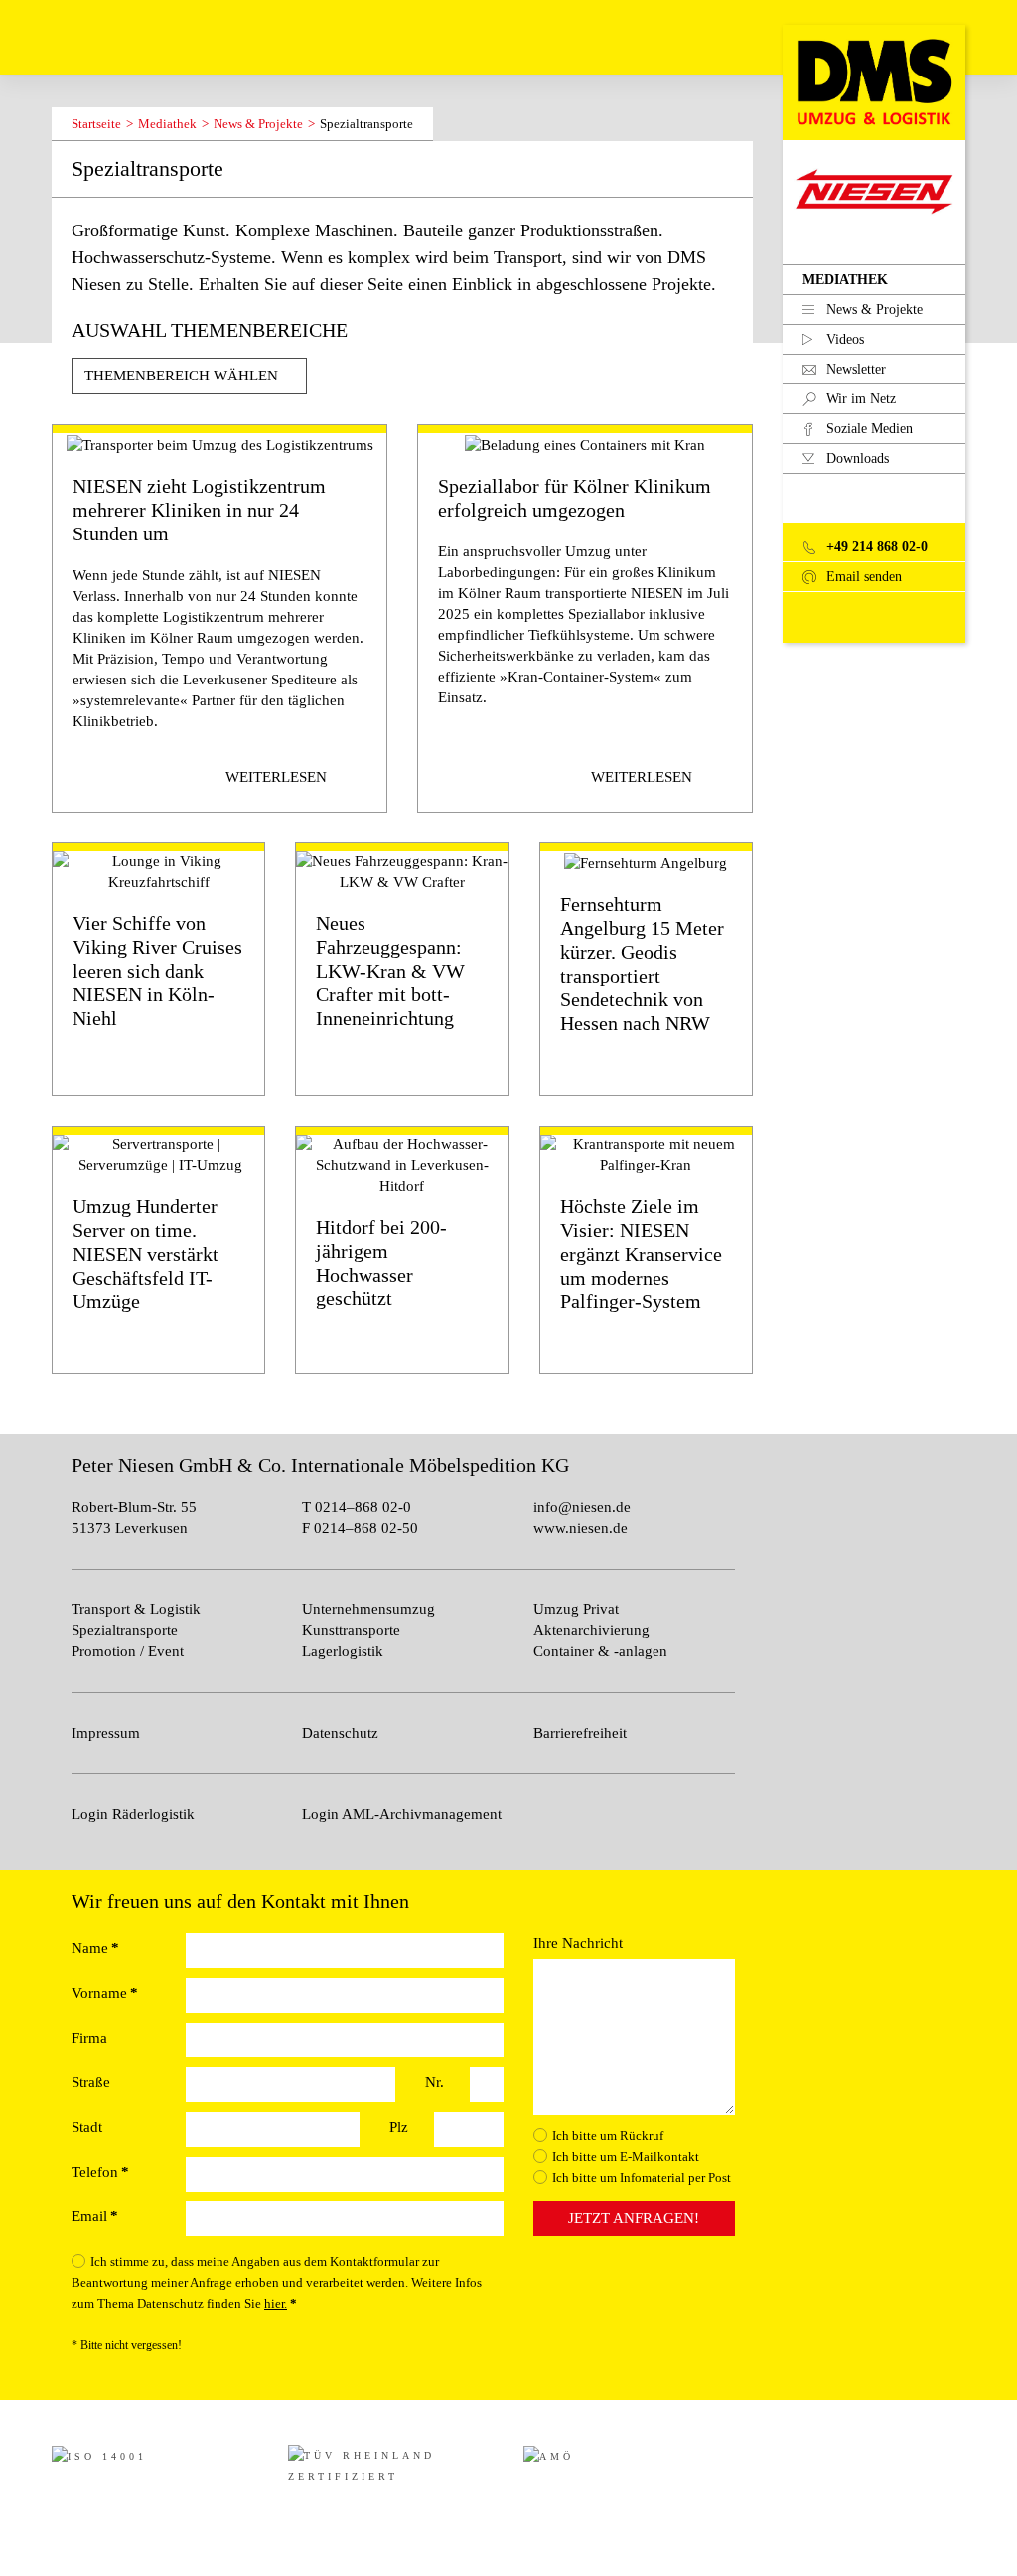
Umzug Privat (576, 1609)
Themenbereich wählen (183, 376)
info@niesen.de (582, 1507)
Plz (399, 2127)
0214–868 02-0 (361, 1507)
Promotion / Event (128, 1651)
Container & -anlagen (600, 1651)
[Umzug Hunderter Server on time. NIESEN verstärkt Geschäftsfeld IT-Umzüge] (158, 1250)
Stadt (87, 2127)
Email (95, 2216)
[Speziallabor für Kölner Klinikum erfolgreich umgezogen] (585, 618)
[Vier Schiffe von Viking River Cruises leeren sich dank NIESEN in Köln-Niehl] (158, 969)
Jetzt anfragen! (634, 2218)
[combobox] (189, 376)
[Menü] (69, 37)
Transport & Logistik (136, 1609)
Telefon (100, 2172)
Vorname (105, 1993)
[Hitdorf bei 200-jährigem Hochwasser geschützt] (402, 1250)
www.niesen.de (581, 1528)
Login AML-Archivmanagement (402, 1814)
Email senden (862, 577)
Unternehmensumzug (368, 1609)
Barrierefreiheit (580, 1733)
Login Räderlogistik (133, 1814)
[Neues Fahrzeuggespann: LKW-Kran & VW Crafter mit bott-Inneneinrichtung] (402, 969)
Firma (89, 2038)
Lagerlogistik (343, 1651)
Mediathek (845, 280)
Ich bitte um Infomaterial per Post (642, 2177)
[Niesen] (874, 80)
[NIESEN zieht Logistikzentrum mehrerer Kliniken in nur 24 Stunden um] (219, 618)
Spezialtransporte (125, 1630)
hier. (276, 2303)
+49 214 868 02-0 (875, 547)
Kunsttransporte (351, 1630)
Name (95, 1948)
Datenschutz (340, 1733)
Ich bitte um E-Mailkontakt (626, 2156)
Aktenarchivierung (591, 1630)
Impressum (106, 1733)
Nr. (435, 2082)
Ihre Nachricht (578, 1943)
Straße (91, 2082)
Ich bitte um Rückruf (608, 2135)
